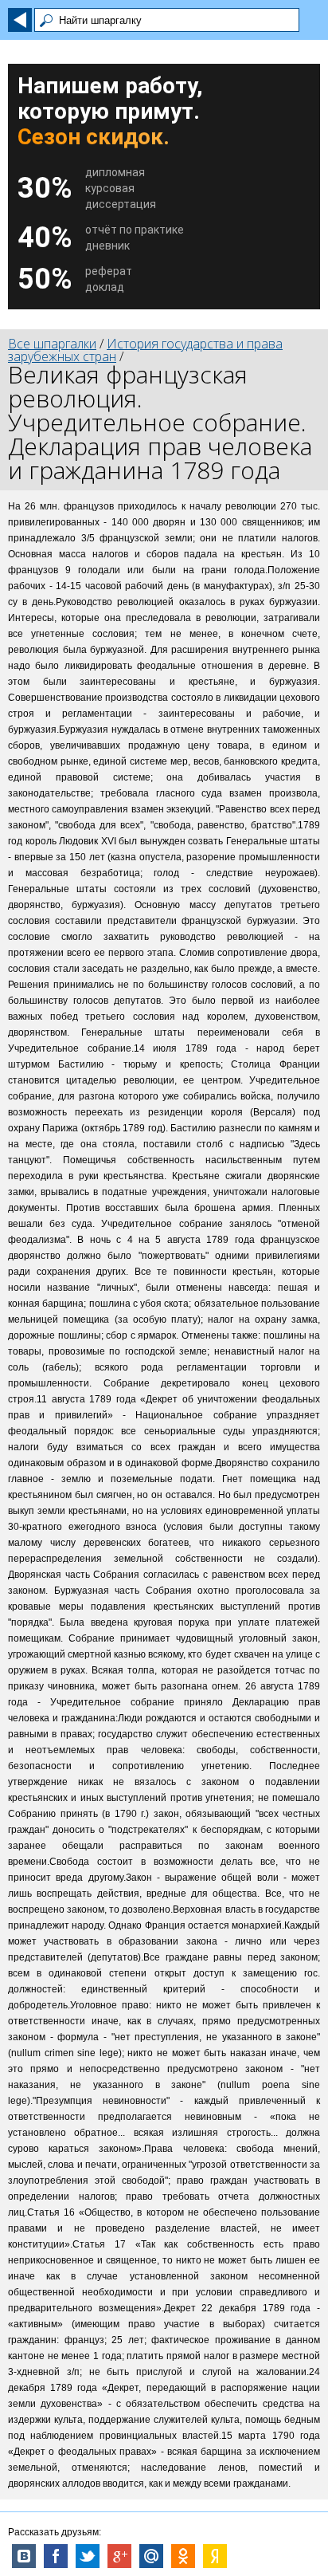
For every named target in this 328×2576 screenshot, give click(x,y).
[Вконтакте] (24, 2556)
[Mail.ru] (151, 2556)
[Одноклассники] (183, 2556)
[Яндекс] (215, 2556)
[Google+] (119, 2556)
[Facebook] (56, 2556)
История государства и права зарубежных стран (145, 350)
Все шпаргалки (52, 344)
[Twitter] (88, 2556)
